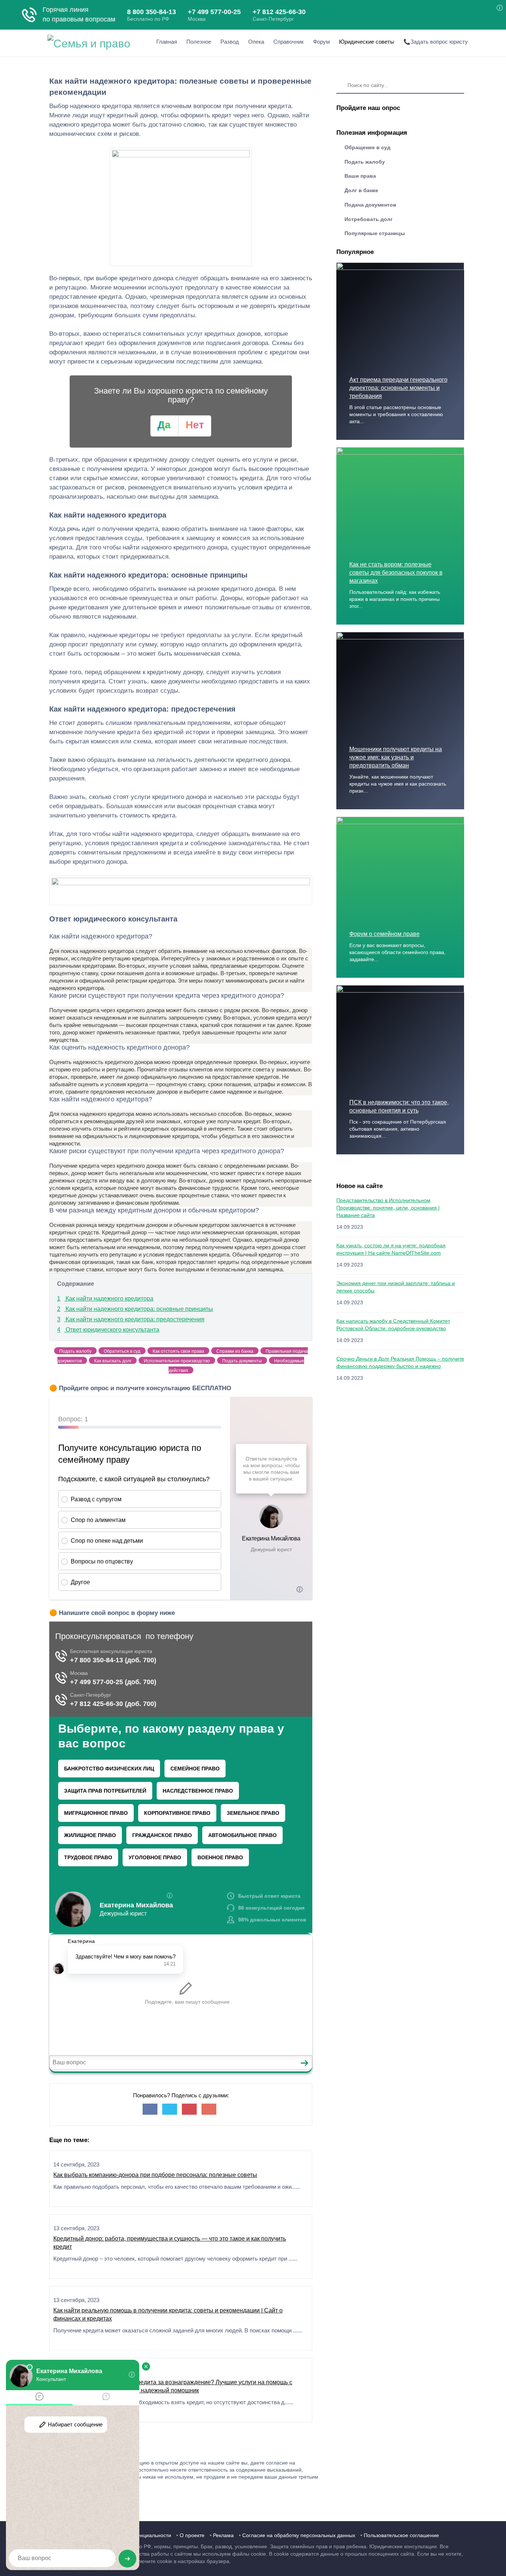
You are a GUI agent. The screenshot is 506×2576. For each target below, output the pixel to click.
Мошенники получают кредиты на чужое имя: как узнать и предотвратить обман (396, 757)
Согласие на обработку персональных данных (299, 2535)
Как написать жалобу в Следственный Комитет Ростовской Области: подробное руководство (393, 1325)
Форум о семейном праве (385, 934)
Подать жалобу (365, 162)
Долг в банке (361, 190)
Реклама (223, 2535)
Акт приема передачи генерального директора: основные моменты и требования (398, 388)
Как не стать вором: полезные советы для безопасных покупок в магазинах (396, 573)
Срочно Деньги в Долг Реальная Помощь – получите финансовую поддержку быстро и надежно (400, 1362)
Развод (230, 42)
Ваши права (360, 176)
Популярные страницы (375, 233)
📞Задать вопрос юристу (436, 42)
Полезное (199, 42)
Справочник (289, 42)
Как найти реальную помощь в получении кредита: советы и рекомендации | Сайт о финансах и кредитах (168, 2314)
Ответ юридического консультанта (108, 1330)
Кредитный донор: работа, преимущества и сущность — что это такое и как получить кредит (170, 2243)
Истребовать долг (369, 219)
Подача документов (370, 205)
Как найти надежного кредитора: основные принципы (135, 1309)
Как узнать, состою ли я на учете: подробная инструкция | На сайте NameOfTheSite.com (391, 1249)
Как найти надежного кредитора (105, 1299)
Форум (321, 42)
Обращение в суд (367, 147)
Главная (167, 42)
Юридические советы (367, 42)
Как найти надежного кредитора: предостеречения (131, 1319)
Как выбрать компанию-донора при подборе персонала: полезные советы (155, 2175)
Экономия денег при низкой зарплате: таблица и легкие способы (396, 1287)
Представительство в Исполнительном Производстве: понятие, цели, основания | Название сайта (388, 1208)
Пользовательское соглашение (401, 2535)
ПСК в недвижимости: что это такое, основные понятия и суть (399, 1106)
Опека (256, 42)
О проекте (192, 2535)
